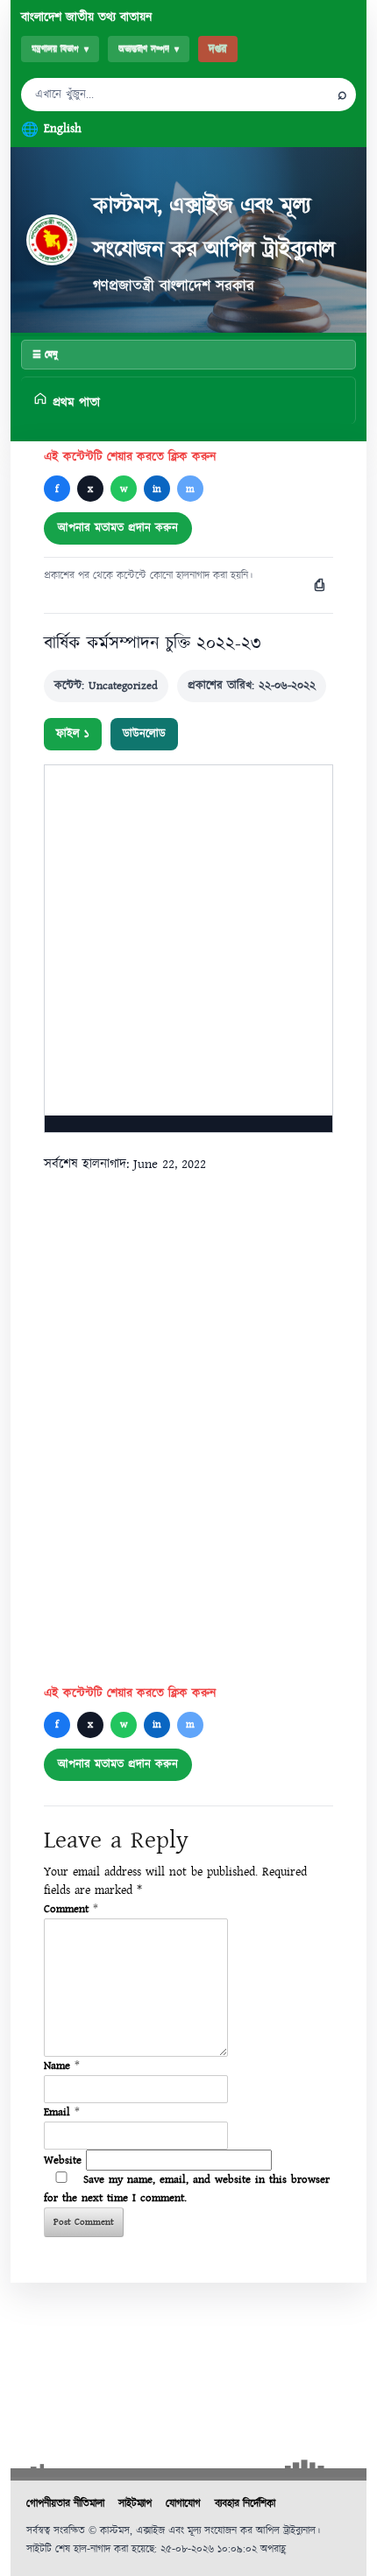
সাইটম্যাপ (135, 2504)
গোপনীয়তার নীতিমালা (65, 2504)
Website (63, 2160)
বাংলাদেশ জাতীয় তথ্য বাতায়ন (86, 18)
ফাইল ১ (73, 734)
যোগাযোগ (183, 2504)
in (157, 489)
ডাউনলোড (144, 734)
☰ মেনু (45, 355)
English (63, 129)
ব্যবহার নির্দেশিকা (245, 2504)
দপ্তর (218, 49)
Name (62, 2066)
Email (62, 2112)
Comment (71, 1909)
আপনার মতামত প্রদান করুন (118, 528)
